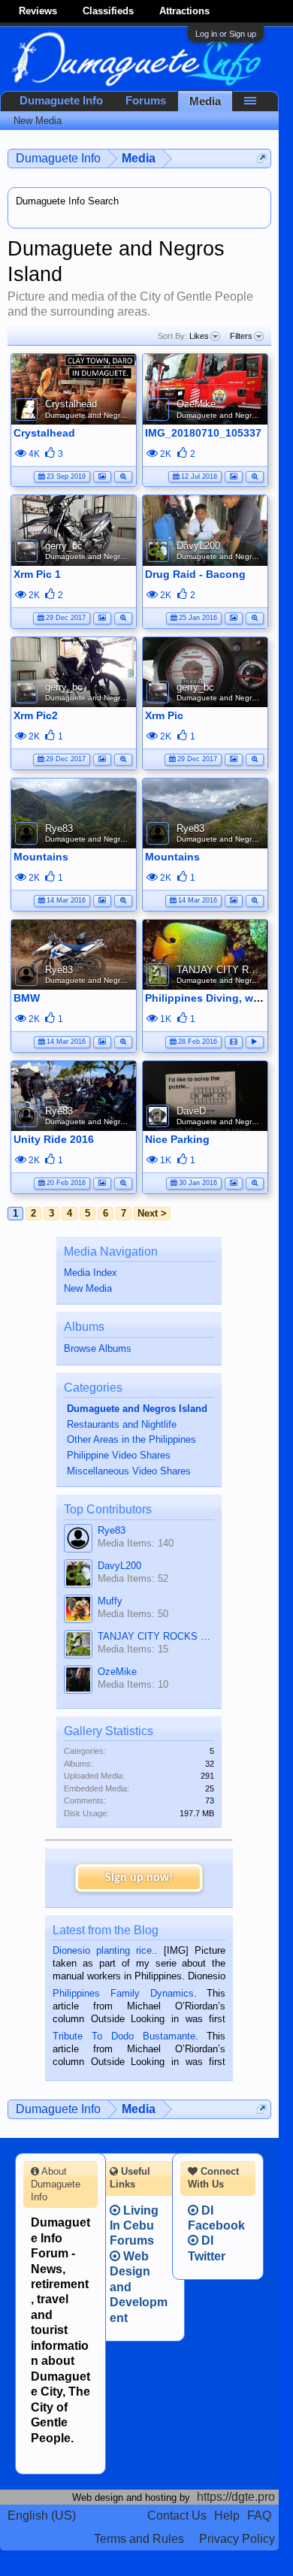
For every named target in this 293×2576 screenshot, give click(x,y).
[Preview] (123, 475)
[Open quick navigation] (262, 158)
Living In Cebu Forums (134, 2226)
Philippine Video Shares (119, 1455)
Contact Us (177, 2516)
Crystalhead (71, 404)
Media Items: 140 (136, 1543)
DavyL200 (198, 546)
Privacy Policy (237, 2539)
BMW (27, 998)
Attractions (184, 11)
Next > (152, 1213)
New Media (88, 1288)
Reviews (38, 11)
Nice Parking (177, 1139)
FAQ (259, 2516)
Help (227, 2516)
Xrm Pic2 (36, 715)
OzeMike (196, 404)
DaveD (191, 1111)
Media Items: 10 (133, 1684)
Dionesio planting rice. (104, 1950)
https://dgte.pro (236, 2497)
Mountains (41, 857)
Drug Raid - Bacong (195, 574)
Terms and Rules (139, 2539)
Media (205, 101)
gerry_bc (64, 546)
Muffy (110, 1601)
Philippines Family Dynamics (123, 1993)
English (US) (42, 2516)
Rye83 (59, 828)
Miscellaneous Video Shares (129, 1471)
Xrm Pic (164, 715)
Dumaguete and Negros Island (98, 415)
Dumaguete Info (61, 101)
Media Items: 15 (133, 1649)
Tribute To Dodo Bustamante (124, 2036)
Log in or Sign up (226, 34)
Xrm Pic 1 (37, 574)
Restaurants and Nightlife (122, 1424)
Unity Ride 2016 (54, 1139)
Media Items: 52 (133, 1578)
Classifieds (108, 11)
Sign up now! (139, 1878)
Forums (146, 101)
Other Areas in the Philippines (131, 1439)
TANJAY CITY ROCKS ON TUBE (156, 1636)
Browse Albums (98, 1348)
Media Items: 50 (133, 1614)
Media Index (91, 1273)
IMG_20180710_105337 (203, 433)
